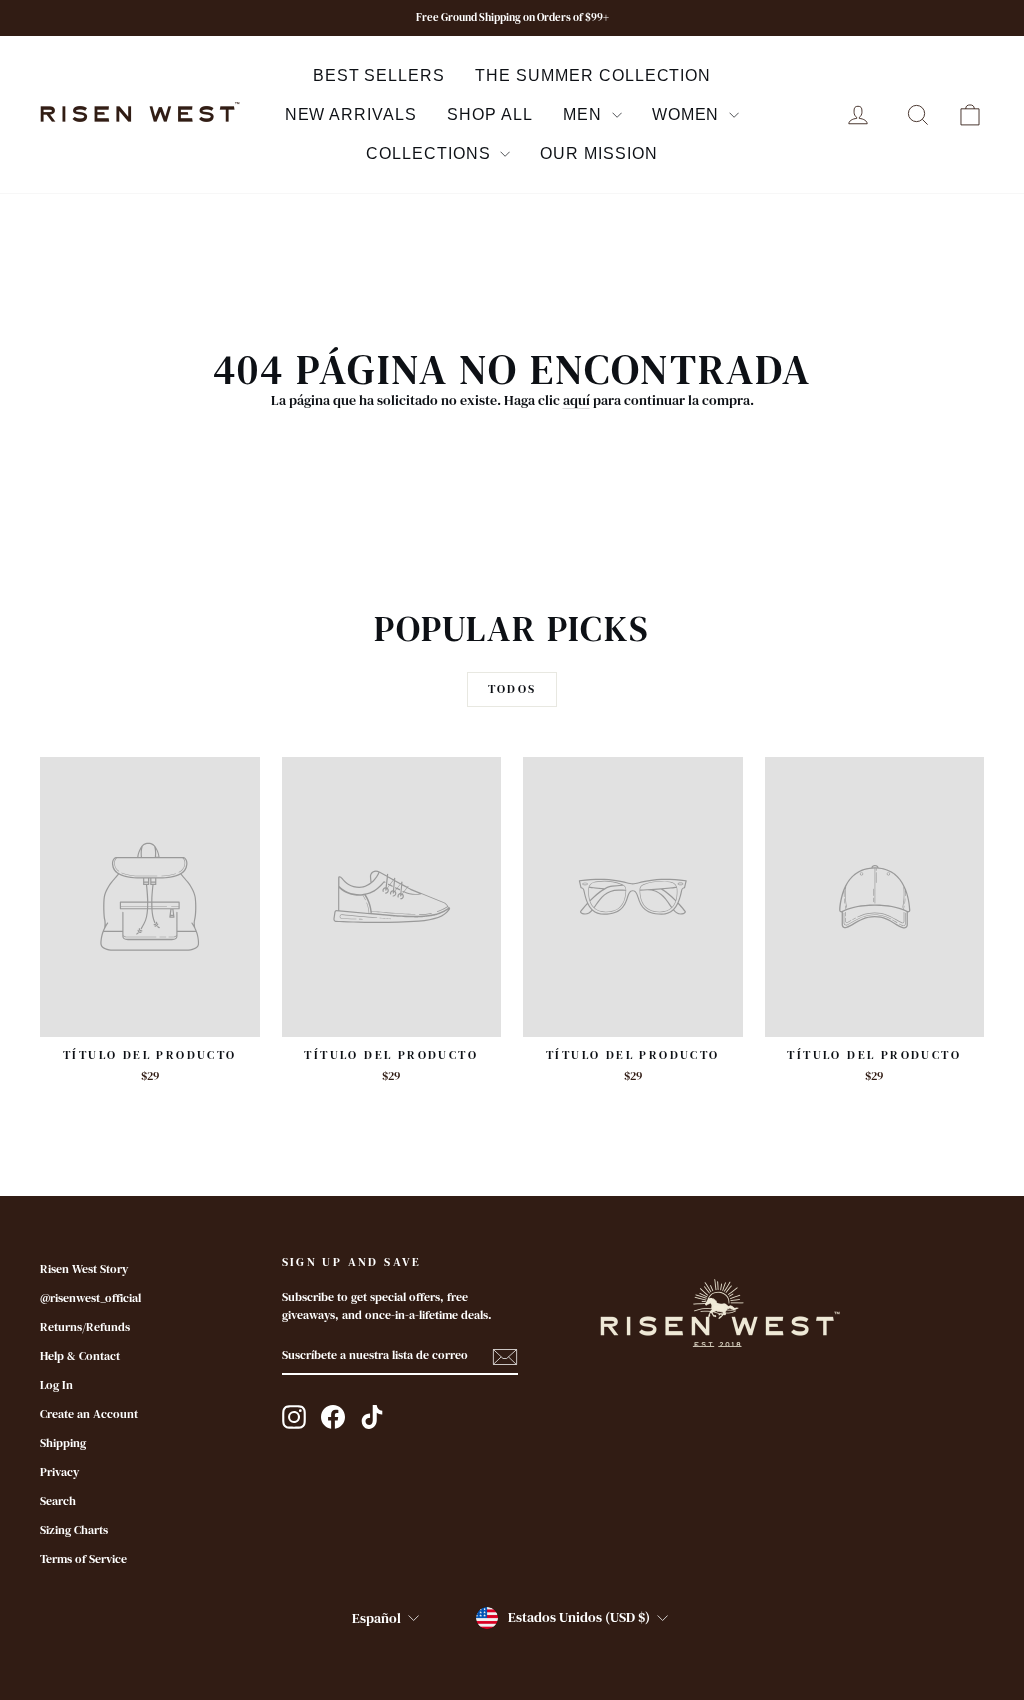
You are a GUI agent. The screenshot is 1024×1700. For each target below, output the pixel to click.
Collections (431, 153)
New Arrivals (351, 114)
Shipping (63, 1443)
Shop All (490, 114)
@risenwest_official (90, 1298)
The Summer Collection (593, 75)
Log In (56, 1385)
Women (688, 114)
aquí (576, 400)
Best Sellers (379, 75)
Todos (512, 689)
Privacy (59, 1472)
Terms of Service (83, 1559)
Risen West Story (84, 1269)
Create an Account (89, 1414)
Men (585, 114)
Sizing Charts (74, 1530)
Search (58, 1501)
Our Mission (599, 153)
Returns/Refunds (85, 1327)
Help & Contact (80, 1356)
